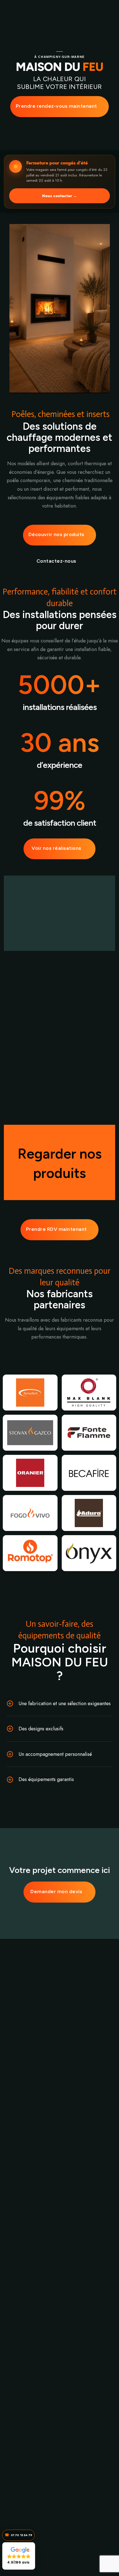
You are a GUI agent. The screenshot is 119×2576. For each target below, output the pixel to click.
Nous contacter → (59, 196)
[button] (19, 2556)
